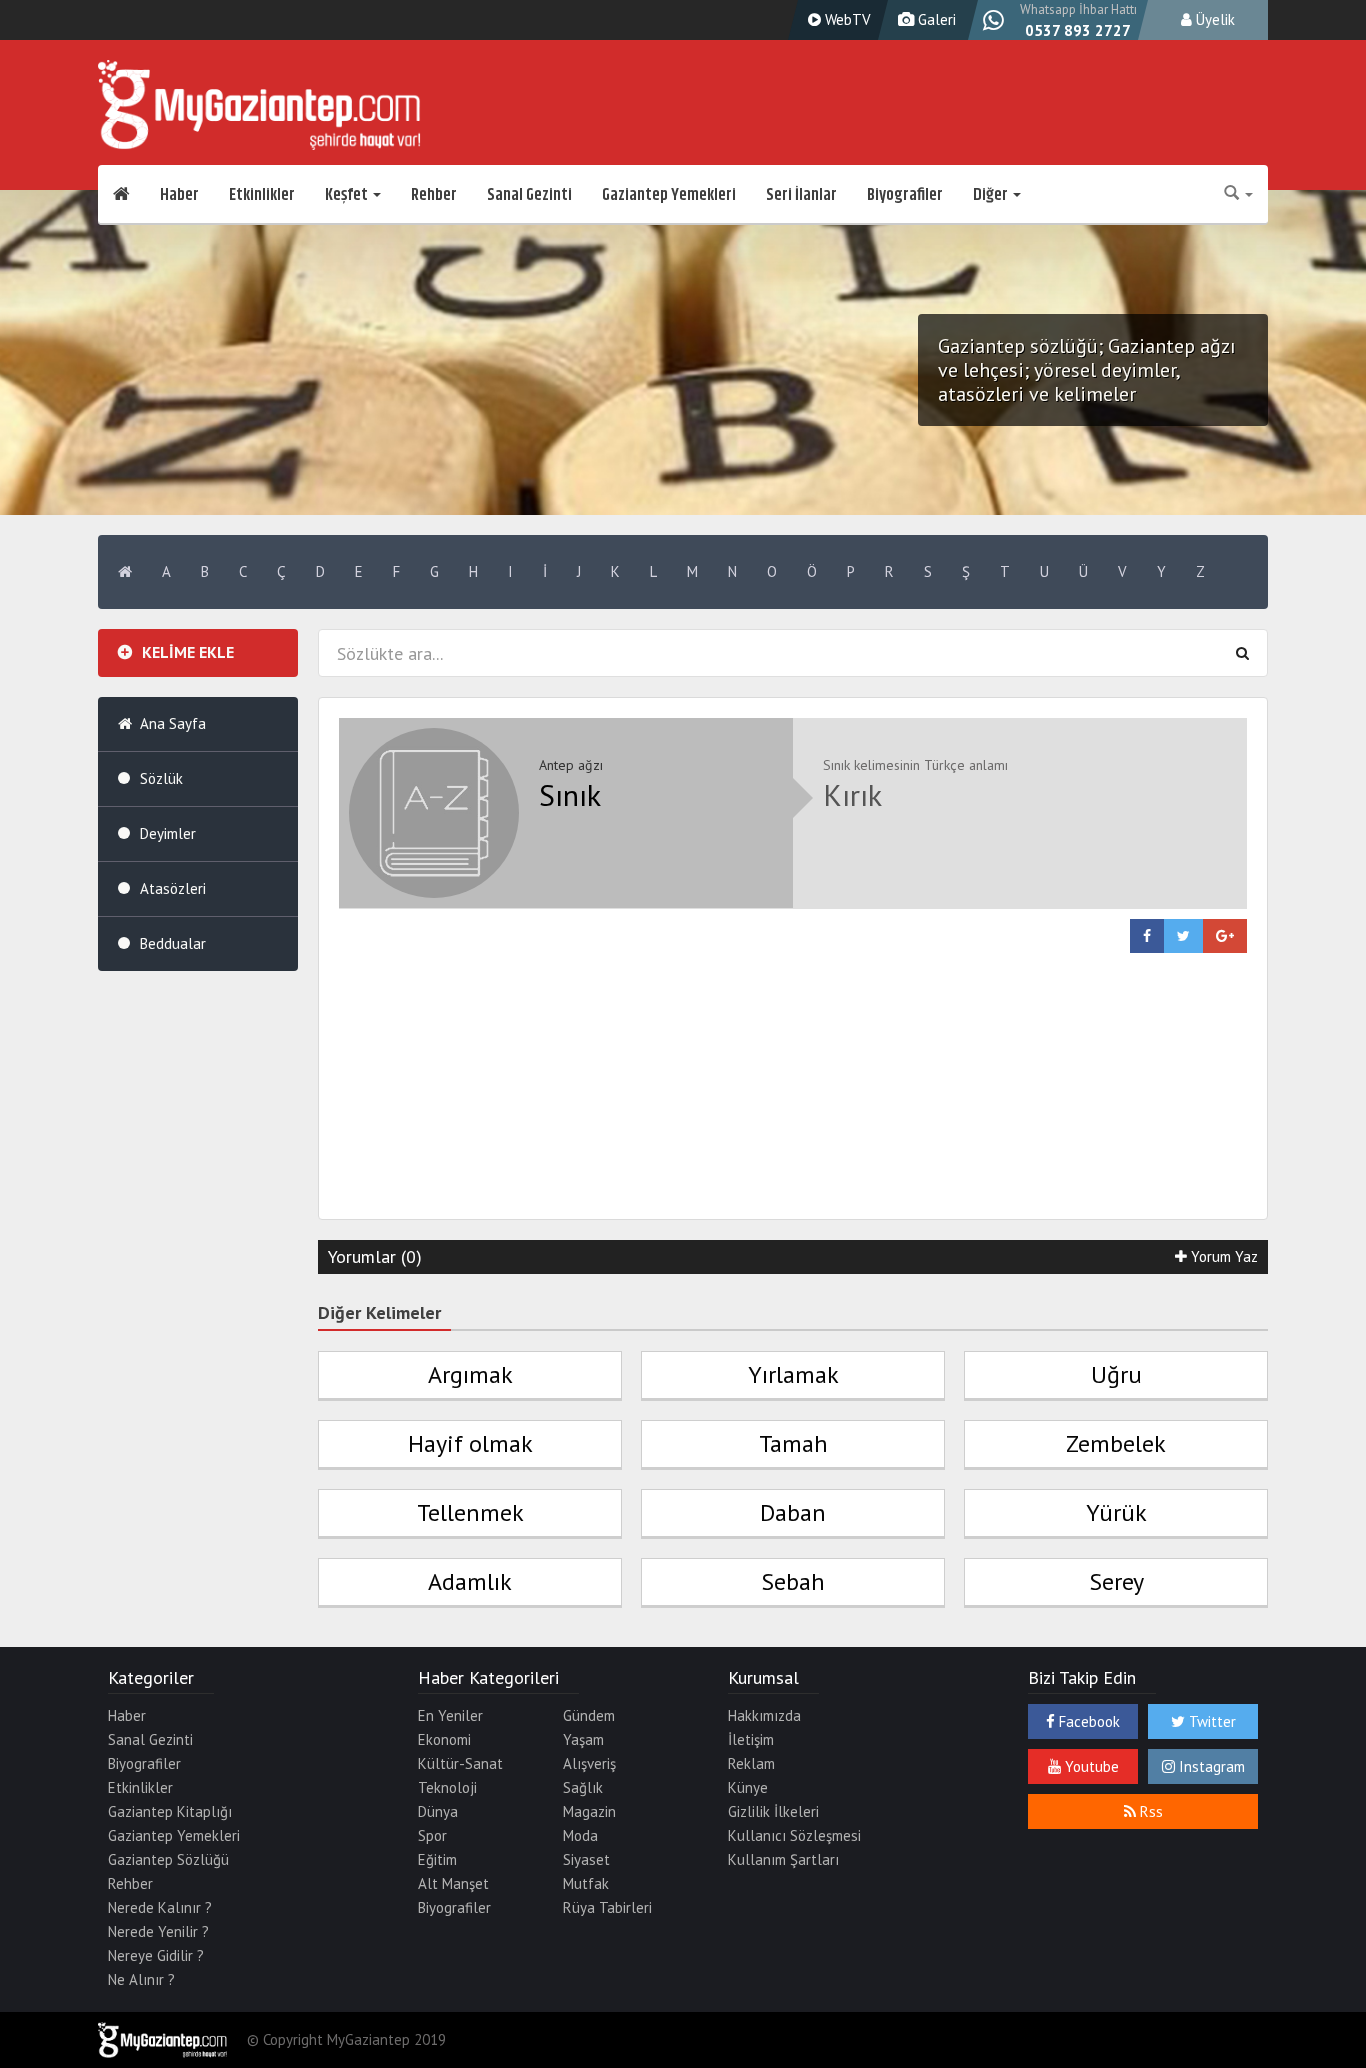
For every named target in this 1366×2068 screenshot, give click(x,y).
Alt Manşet (453, 1883)
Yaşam (583, 1739)
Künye (748, 1787)
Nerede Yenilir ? (158, 1931)
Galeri (935, 19)
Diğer (992, 195)
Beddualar (173, 943)
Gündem (589, 1715)
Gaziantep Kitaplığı (170, 1811)
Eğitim (437, 1859)
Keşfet (348, 195)
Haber (179, 195)
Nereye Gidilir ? (156, 1955)
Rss (1149, 1811)
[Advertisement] (793, 1093)
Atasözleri (173, 888)
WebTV (846, 19)
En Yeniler (450, 1715)
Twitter (1210, 1721)
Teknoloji (447, 1787)
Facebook (1087, 1721)
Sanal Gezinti (529, 195)
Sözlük (161, 778)
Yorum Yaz (1222, 1256)
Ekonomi (444, 1739)
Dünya (438, 1811)
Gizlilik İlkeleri (773, 1811)
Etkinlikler (262, 195)
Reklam (751, 1763)
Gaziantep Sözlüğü (168, 1859)
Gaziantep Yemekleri (669, 195)
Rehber (434, 195)
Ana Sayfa (173, 723)
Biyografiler (905, 195)
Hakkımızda (764, 1715)
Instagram (1210, 1766)
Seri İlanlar (801, 195)
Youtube (1090, 1766)
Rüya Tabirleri (607, 1907)
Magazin (589, 1811)
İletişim (751, 1739)
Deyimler (168, 833)
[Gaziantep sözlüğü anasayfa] (125, 572)
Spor (432, 1835)
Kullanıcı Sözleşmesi (794, 1835)
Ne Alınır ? (141, 1979)
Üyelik (1213, 19)
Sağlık (583, 1787)
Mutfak (586, 1883)
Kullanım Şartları (783, 1859)
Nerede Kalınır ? (160, 1907)
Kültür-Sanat (460, 1763)
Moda (580, 1835)
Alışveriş (589, 1763)
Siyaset (586, 1859)
